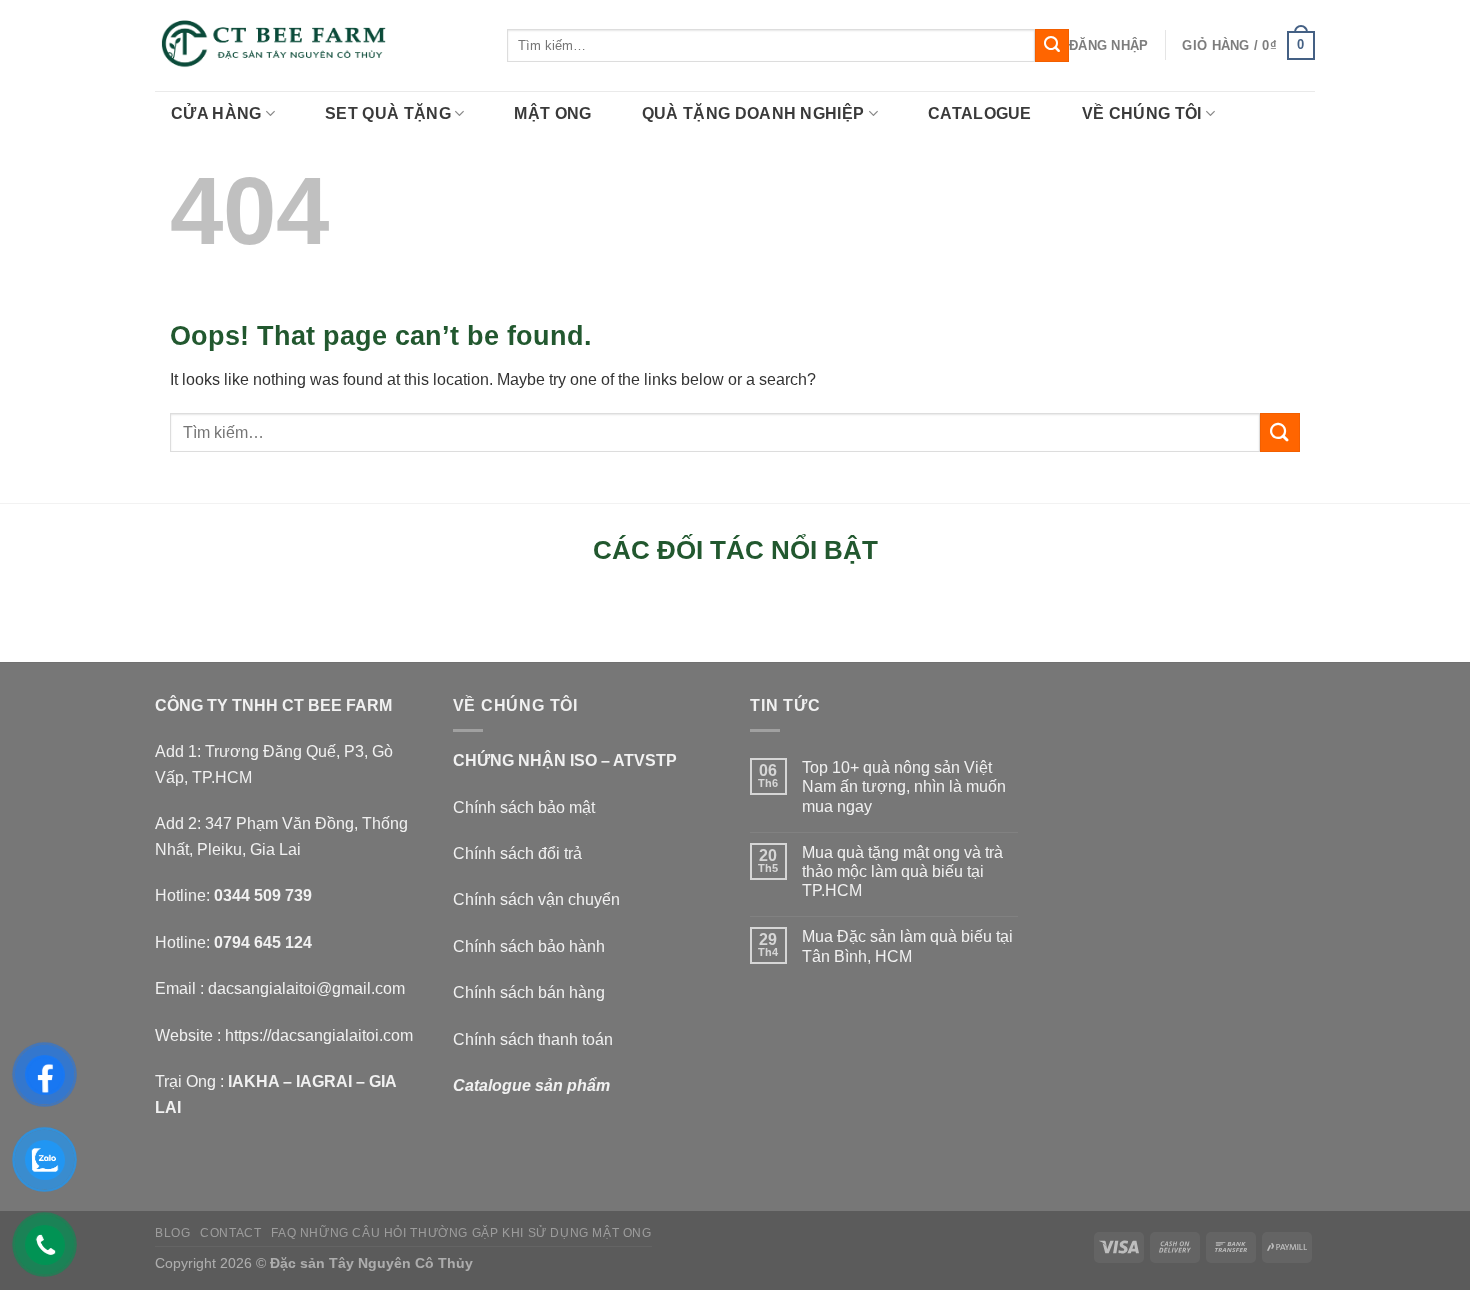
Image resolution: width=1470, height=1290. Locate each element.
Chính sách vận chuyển (536, 899)
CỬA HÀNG (216, 113)
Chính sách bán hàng (529, 992)
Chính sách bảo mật (524, 807)
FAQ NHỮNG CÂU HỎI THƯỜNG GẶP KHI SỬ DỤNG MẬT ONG (461, 1233)
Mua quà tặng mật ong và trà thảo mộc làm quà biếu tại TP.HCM (902, 871)
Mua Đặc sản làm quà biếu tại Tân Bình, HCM (907, 946)
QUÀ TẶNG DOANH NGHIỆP (753, 113)
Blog (172, 1233)
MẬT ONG (552, 113)
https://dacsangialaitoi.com (319, 1035)
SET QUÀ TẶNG (388, 113)
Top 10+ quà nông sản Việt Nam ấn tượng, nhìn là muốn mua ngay (904, 786)
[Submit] (1052, 46)
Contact (230, 1233)
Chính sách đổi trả (517, 853)
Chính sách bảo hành (529, 946)
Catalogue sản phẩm (531, 1085)
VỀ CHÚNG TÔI (1142, 113)
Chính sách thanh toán (533, 1039)
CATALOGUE (980, 113)
